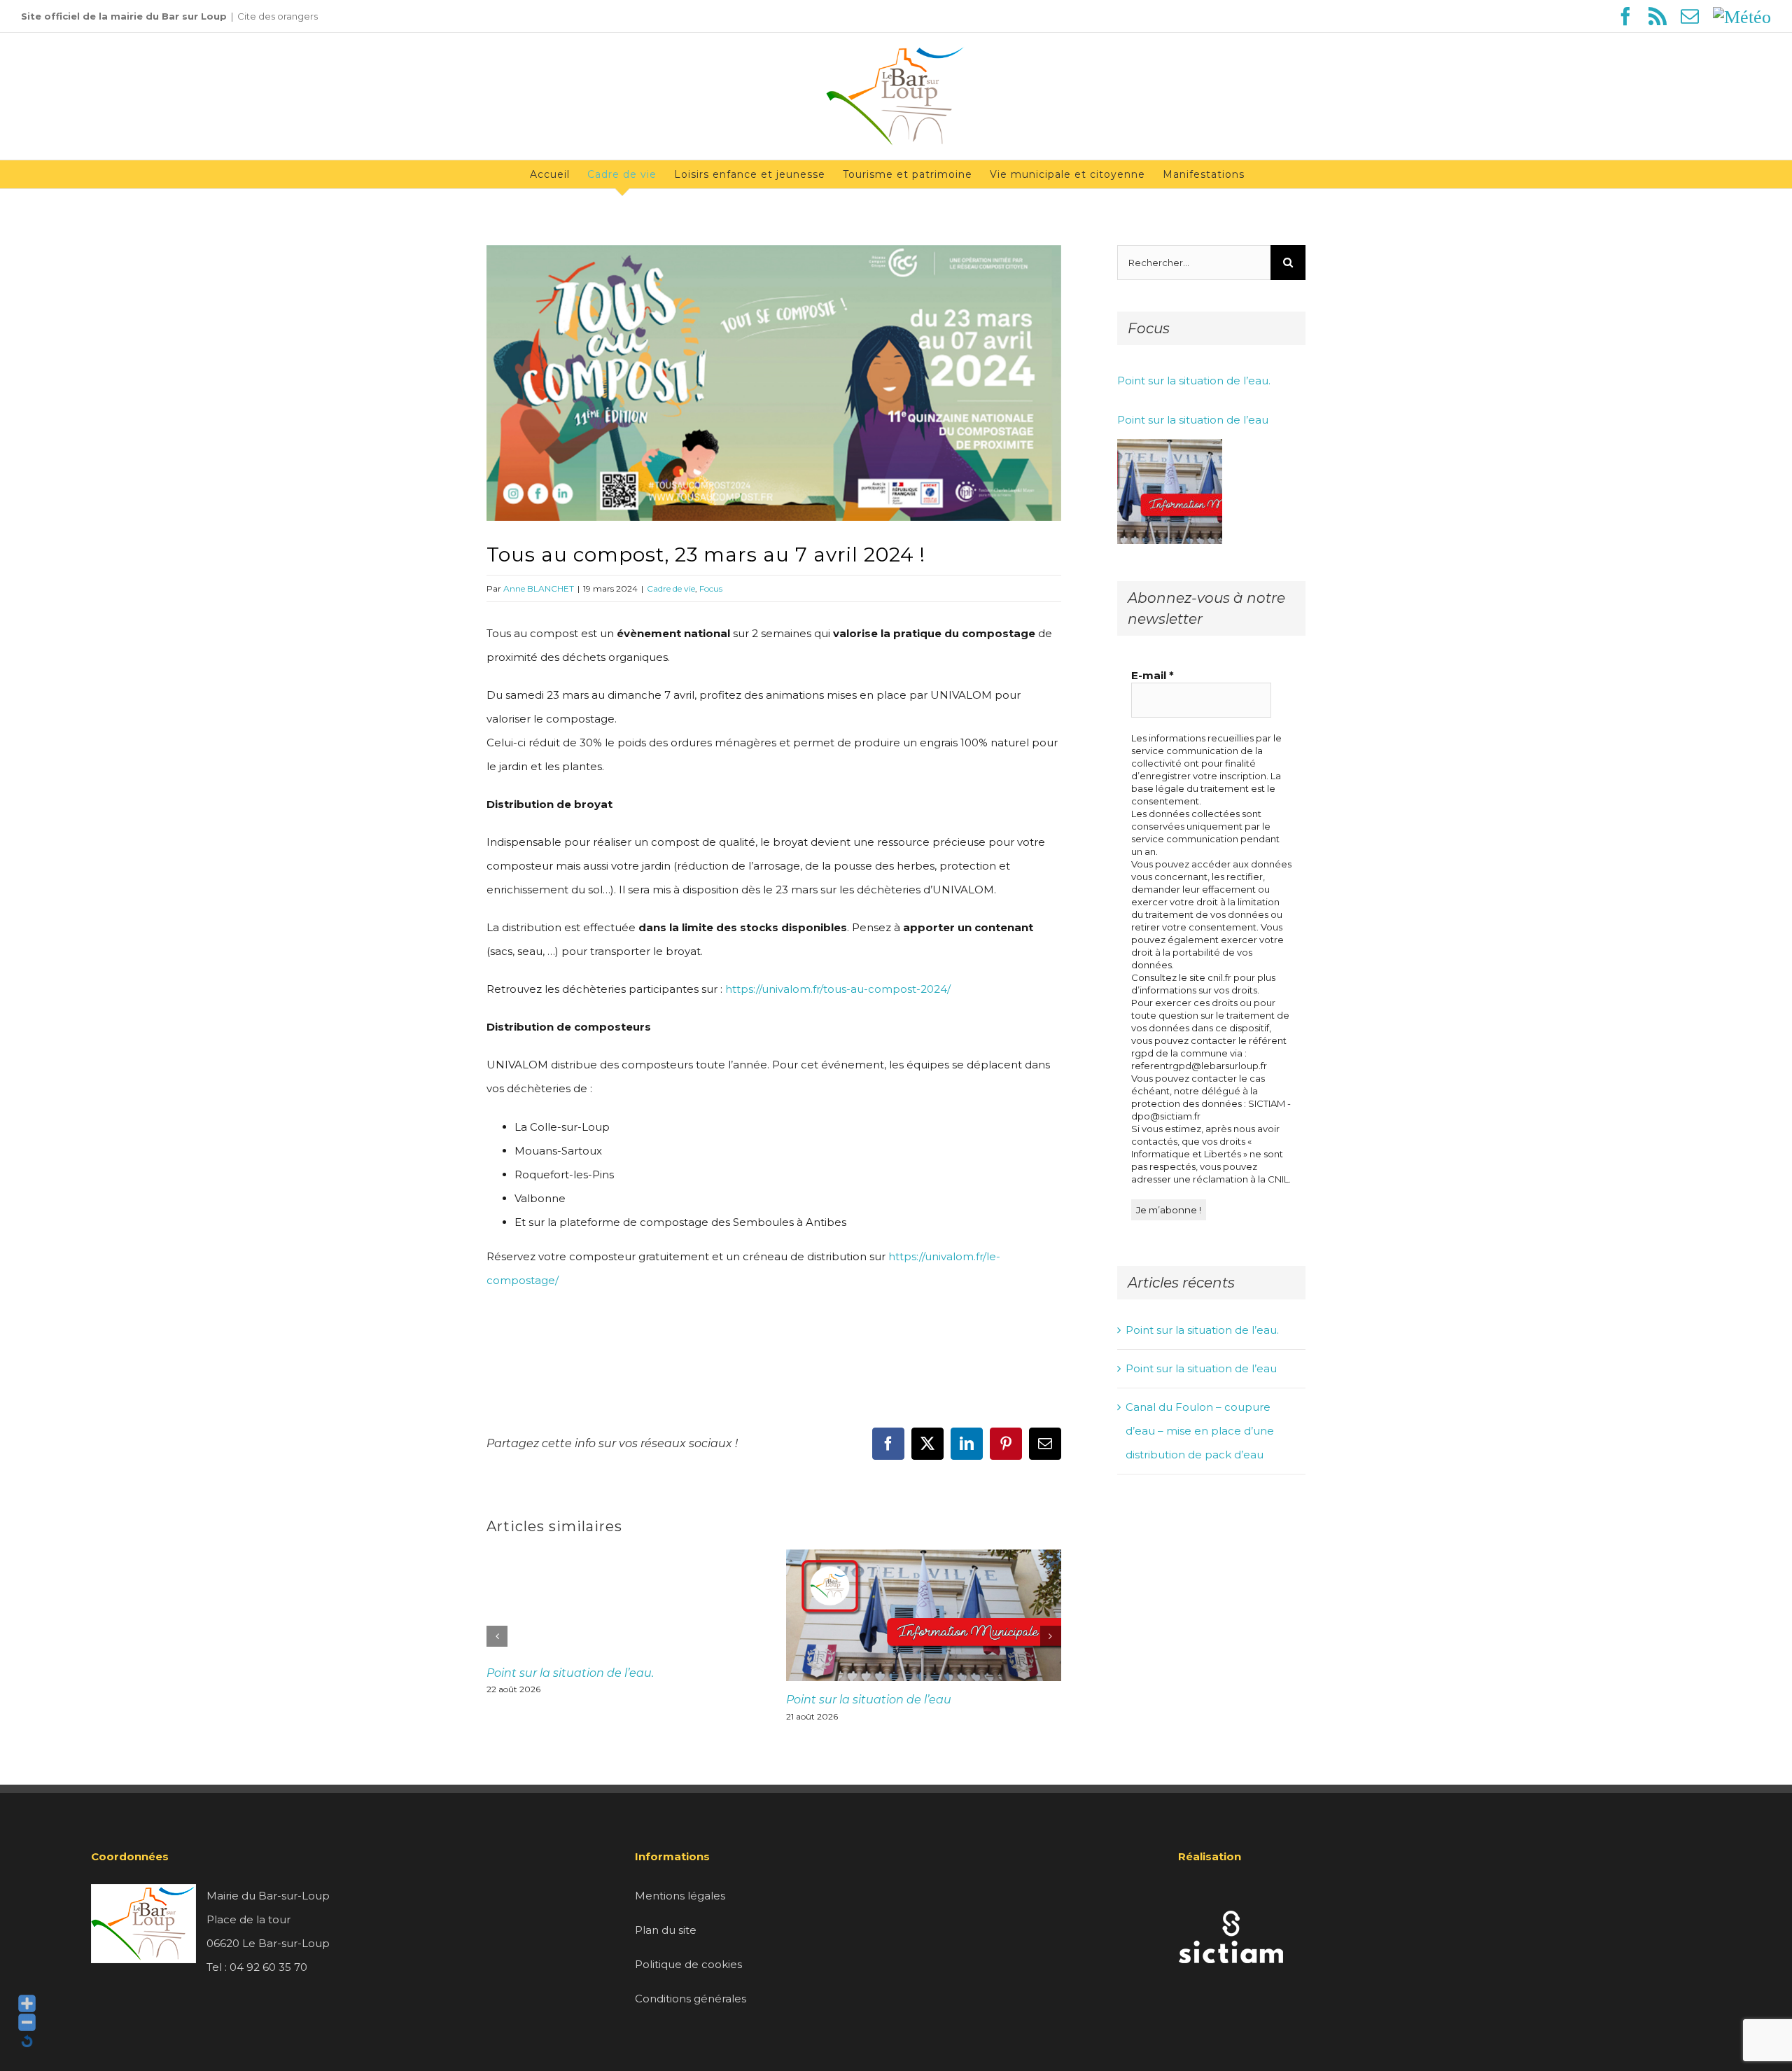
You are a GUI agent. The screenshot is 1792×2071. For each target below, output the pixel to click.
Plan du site (666, 1930)
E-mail (1153, 675)
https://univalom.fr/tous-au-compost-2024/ (838, 989)
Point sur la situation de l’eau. (570, 1673)
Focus (711, 588)
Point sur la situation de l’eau (869, 1700)
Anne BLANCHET (539, 588)
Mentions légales (680, 1896)
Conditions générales (691, 1999)
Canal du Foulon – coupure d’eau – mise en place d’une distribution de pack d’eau (1200, 1431)
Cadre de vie (671, 588)
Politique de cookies (688, 1964)
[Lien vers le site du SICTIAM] (1231, 1896)
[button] (497, 1636)
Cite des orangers (278, 16)
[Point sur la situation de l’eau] (1170, 491)
